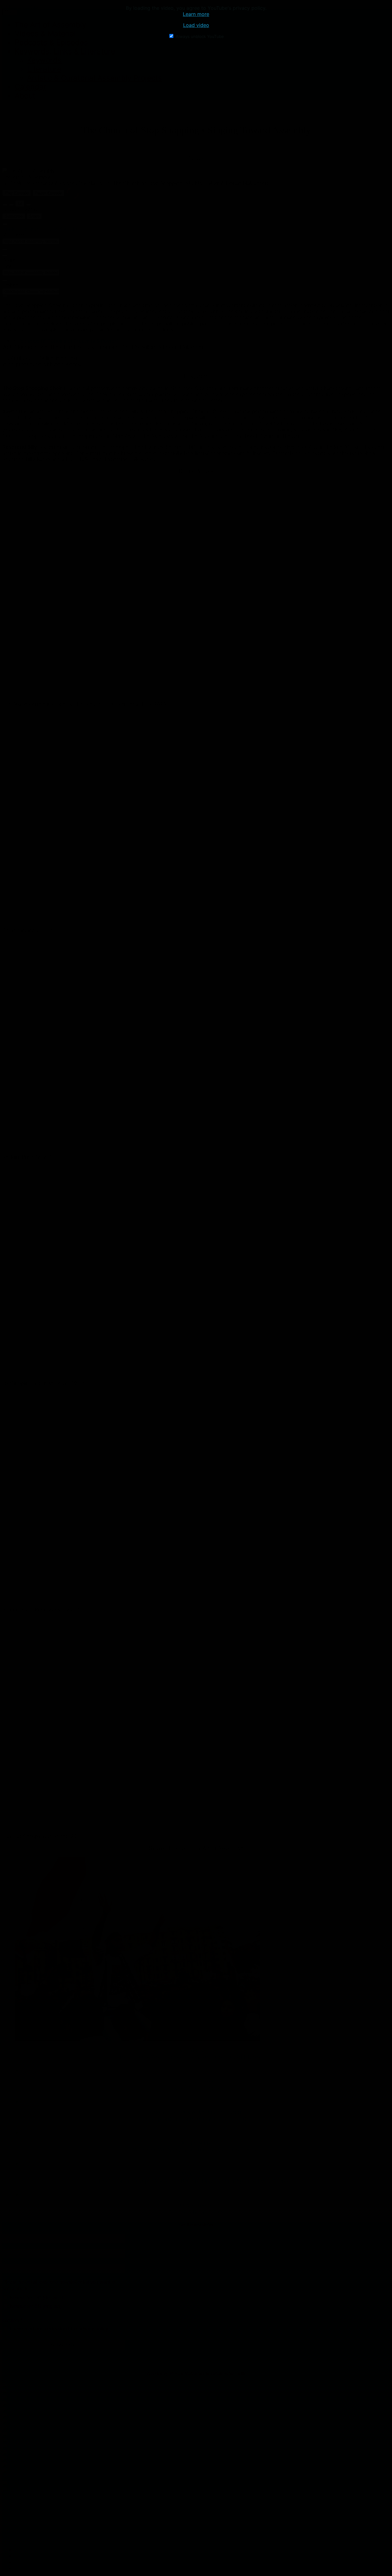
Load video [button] (196, 25)
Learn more (196, 14)
